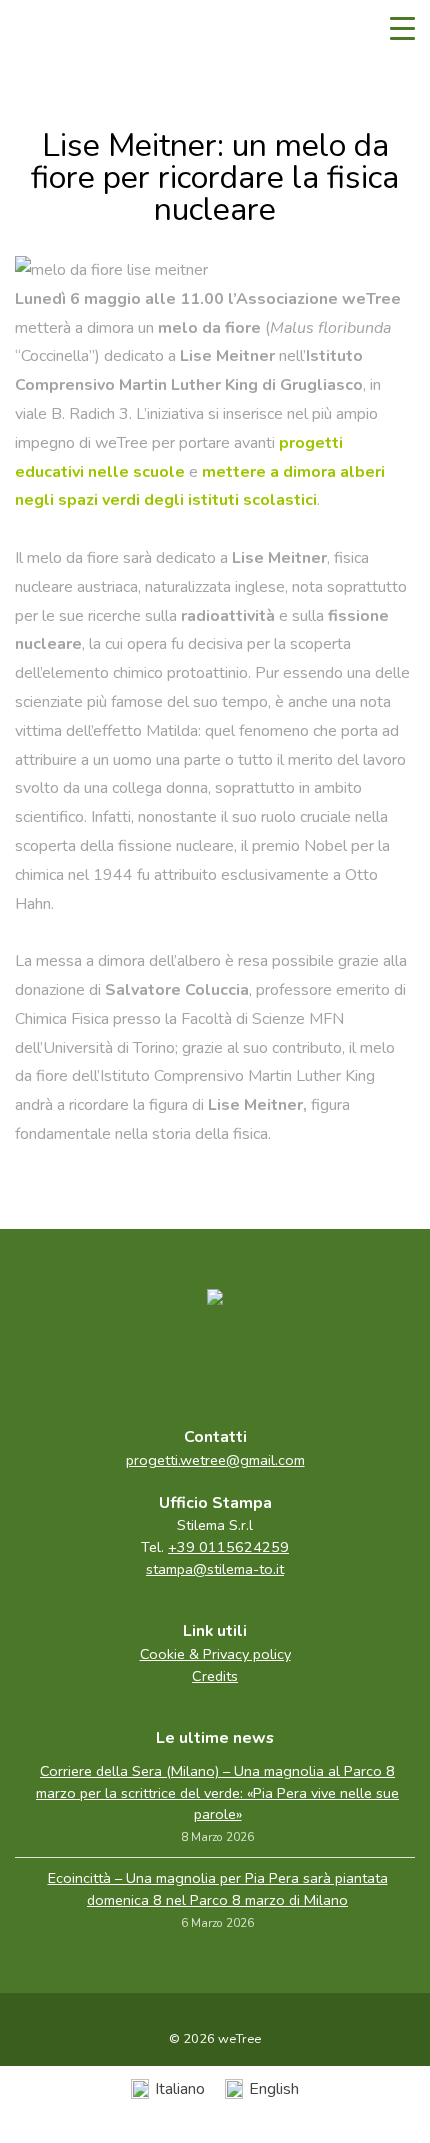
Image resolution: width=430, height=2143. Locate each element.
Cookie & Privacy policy (215, 1654)
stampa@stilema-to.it (215, 1569)
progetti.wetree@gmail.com (215, 1460)
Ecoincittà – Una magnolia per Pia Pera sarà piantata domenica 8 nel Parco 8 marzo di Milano (218, 1889)
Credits (215, 1676)
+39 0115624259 (228, 1547)
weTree (75, 30)
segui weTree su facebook (173, 1361)
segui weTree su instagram (257, 1361)
